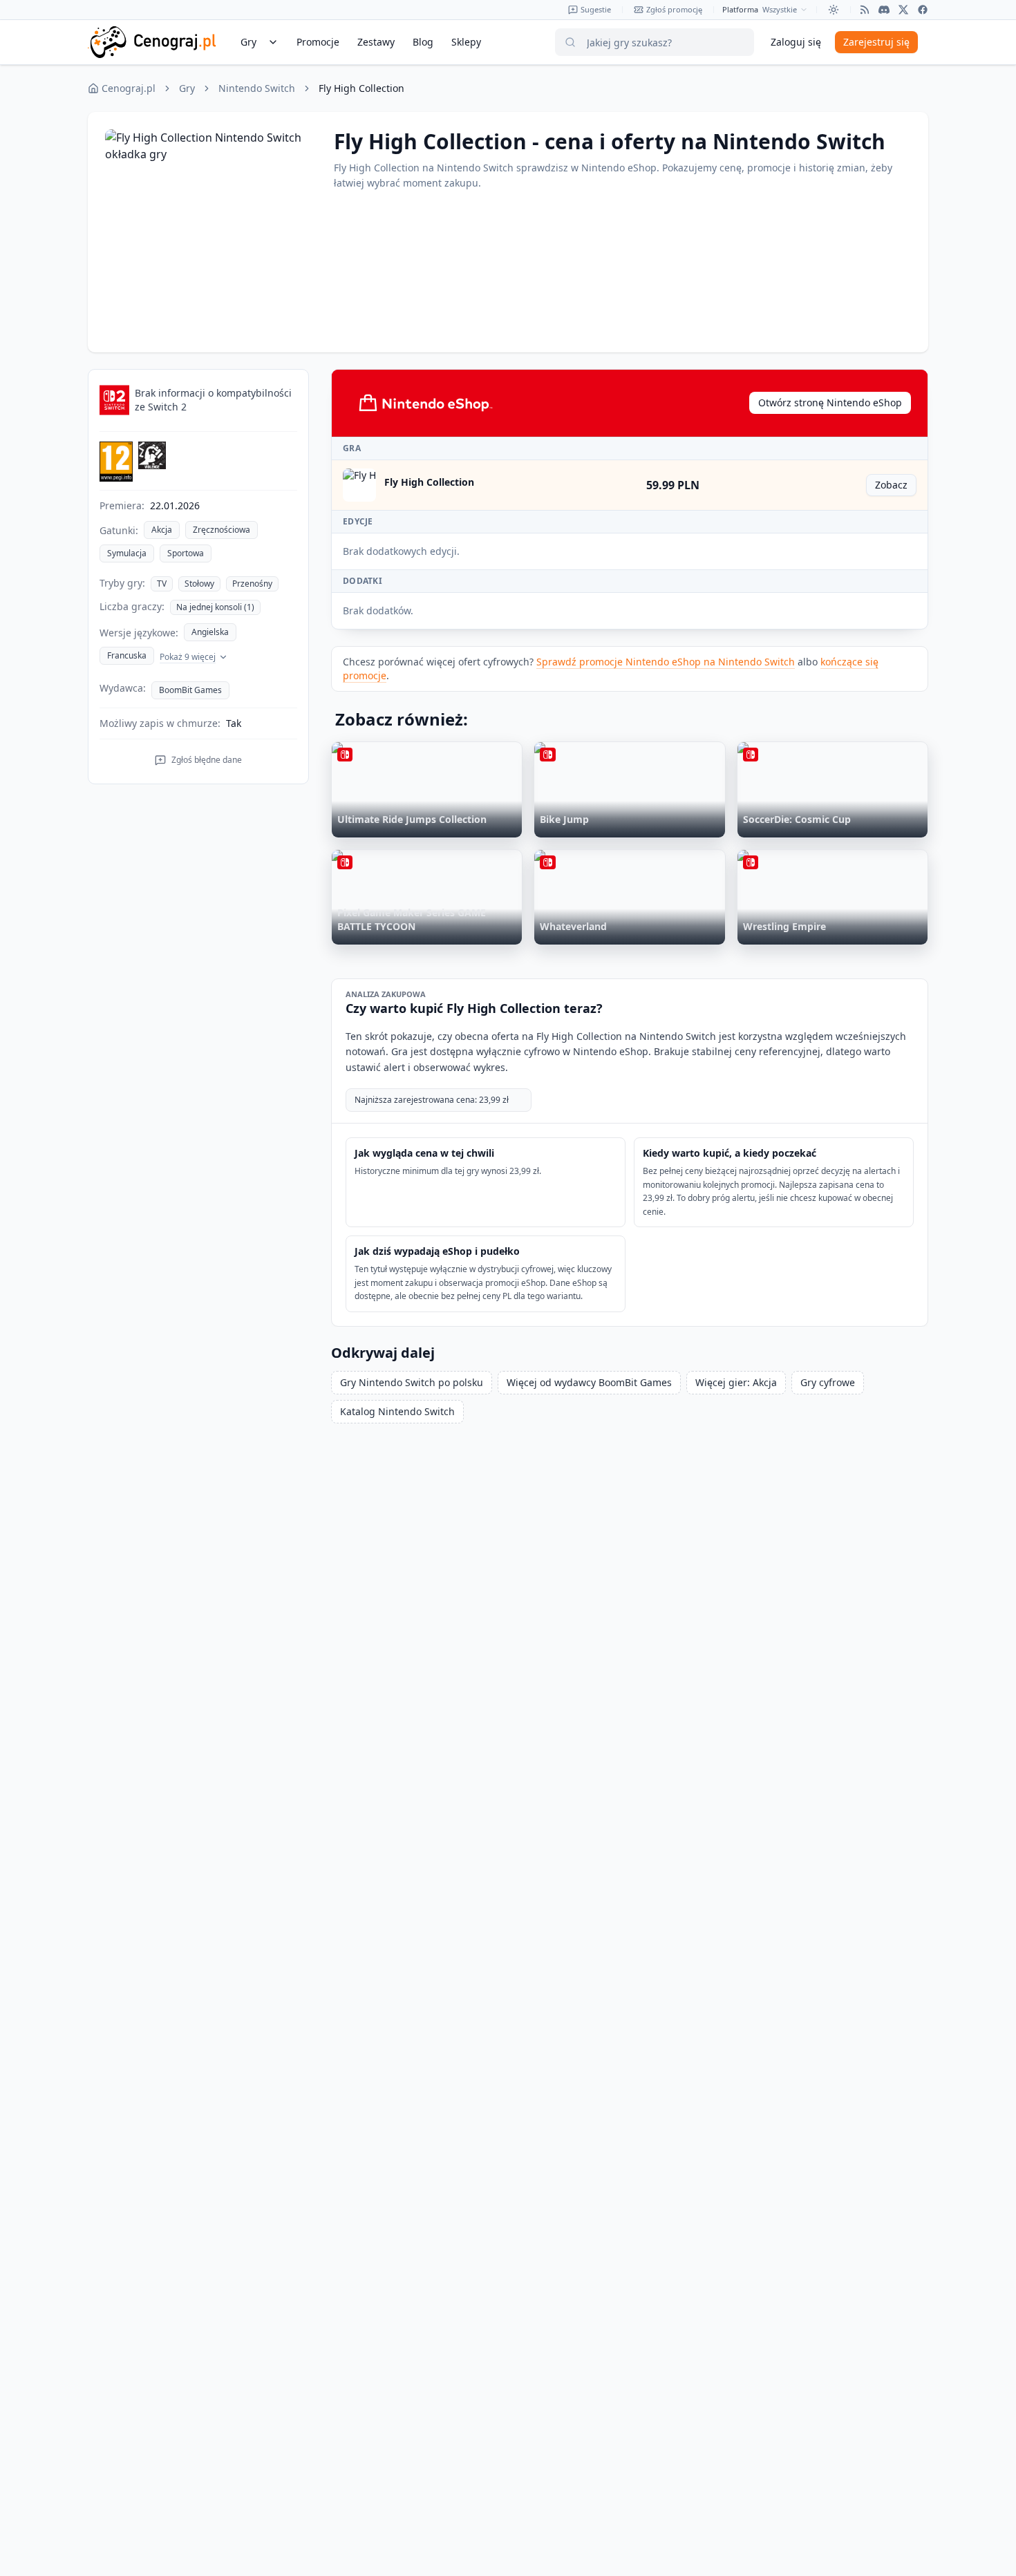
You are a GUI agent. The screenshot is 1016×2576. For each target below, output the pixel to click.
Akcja (162, 530)
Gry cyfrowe (828, 1382)
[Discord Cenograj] (884, 10)
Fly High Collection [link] (361, 88)
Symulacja (127, 553)
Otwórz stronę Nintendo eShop (830, 402)
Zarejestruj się (876, 42)
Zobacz (896, 487)
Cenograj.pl (129, 88)
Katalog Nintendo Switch (397, 1411)
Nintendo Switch (257, 88)
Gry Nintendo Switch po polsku (412, 1382)
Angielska (210, 632)
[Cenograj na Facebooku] (923, 10)
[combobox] (785, 10)
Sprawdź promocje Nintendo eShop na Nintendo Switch (666, 662)
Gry (187, 88)
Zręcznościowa (222, 530)
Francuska (127, 655)
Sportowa (186, 553)
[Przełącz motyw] (834, 10)
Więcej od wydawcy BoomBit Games (589, 1382)
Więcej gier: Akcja (736, 1382)
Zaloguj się (796, 42)
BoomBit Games (190, 690)
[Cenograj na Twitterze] (903, 10)
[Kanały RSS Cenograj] (865, 10)
